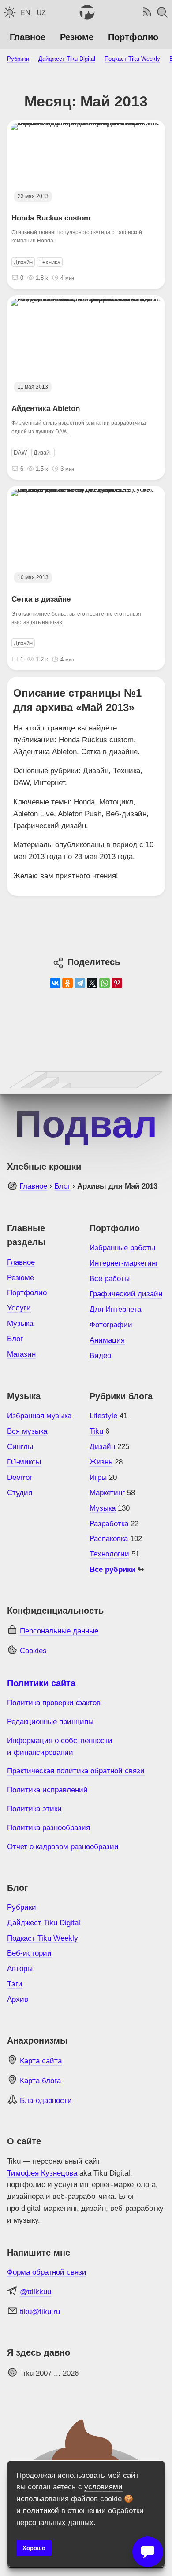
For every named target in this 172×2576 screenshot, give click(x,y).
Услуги (19, 1308)
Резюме (77, 37)
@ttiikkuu (36, 2292)
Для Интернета (115, 1309)
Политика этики (34, 1809)
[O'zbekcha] (41, 12)
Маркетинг (107, 1493)
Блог (62, 1186)
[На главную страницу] (86, 12)
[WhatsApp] (105, 983)
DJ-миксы (24, 1462)
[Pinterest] (117, 983)
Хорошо (34, 2548)
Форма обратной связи (47, 2272)
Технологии (109, 1554)
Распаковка (109, 1539)
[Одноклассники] (67, 983)
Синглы (20, 1447)
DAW (20, 453)
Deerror (20, 1477)
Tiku (96, 1431)
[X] (92, 983)
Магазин (21, 1354)
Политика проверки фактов (54, 1703)
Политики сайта (41, 1683)
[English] (26, 12)
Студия (20, 1493)
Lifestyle (103, 1416)
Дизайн (23, 262)
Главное (28, 37)
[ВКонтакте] (55, 983)
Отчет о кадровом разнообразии (63, 1847)
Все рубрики (114, 1569)
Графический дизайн (126, 1294)
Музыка (20, 1323)
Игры (98, 1477)
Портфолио (133, 37)
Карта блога (40, 2081)
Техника (50, 262)
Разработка (109, 1524)
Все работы (110, 1279)
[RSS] (146, 12)
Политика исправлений (47, 1790)
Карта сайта (41, 2061)
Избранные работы (122, 1248)
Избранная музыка (39, 1416)
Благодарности (46, 2101)
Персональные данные (59, 1631)
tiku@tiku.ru (40, 2312)
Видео (100, 1356)
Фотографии (111, 1325)
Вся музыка (27, 1431)
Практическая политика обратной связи (76, 1771)
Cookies (33, 1651)
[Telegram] (80, 983)
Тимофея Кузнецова (42, 2173)
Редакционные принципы (50, 1722)
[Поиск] (162, 12)
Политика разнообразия (49, 1828)
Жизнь (101, 1462)
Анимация (107, 1340)
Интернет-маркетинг (124, 1263)
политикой (41, 2511)
